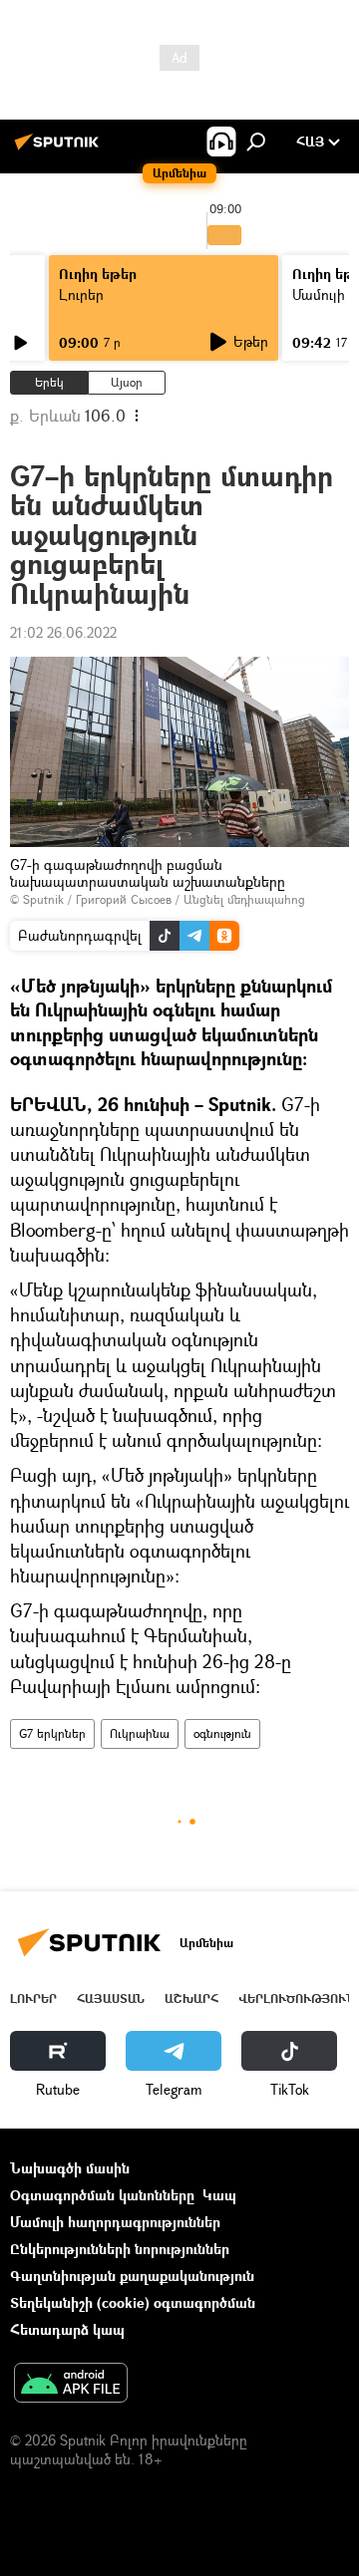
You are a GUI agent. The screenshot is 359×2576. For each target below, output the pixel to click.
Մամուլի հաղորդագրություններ (115, 2222)
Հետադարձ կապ (67, 2329)
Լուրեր (81, 294)
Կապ (219, 2195)
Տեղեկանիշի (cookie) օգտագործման (133, 2302)
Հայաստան (111, 1999)
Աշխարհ (191, 1999)
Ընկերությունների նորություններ (120, 2249)
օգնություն (222, 1733)
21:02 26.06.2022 (63, 632)
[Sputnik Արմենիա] (60, 149)
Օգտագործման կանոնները (102, 2195)
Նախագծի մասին (70, 2168)
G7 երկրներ (52, 1733)
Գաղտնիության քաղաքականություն (132, 2276)
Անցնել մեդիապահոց (244, 899)
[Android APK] (71, 2385)
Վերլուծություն (297, 1999)
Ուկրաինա (140, 1733)
